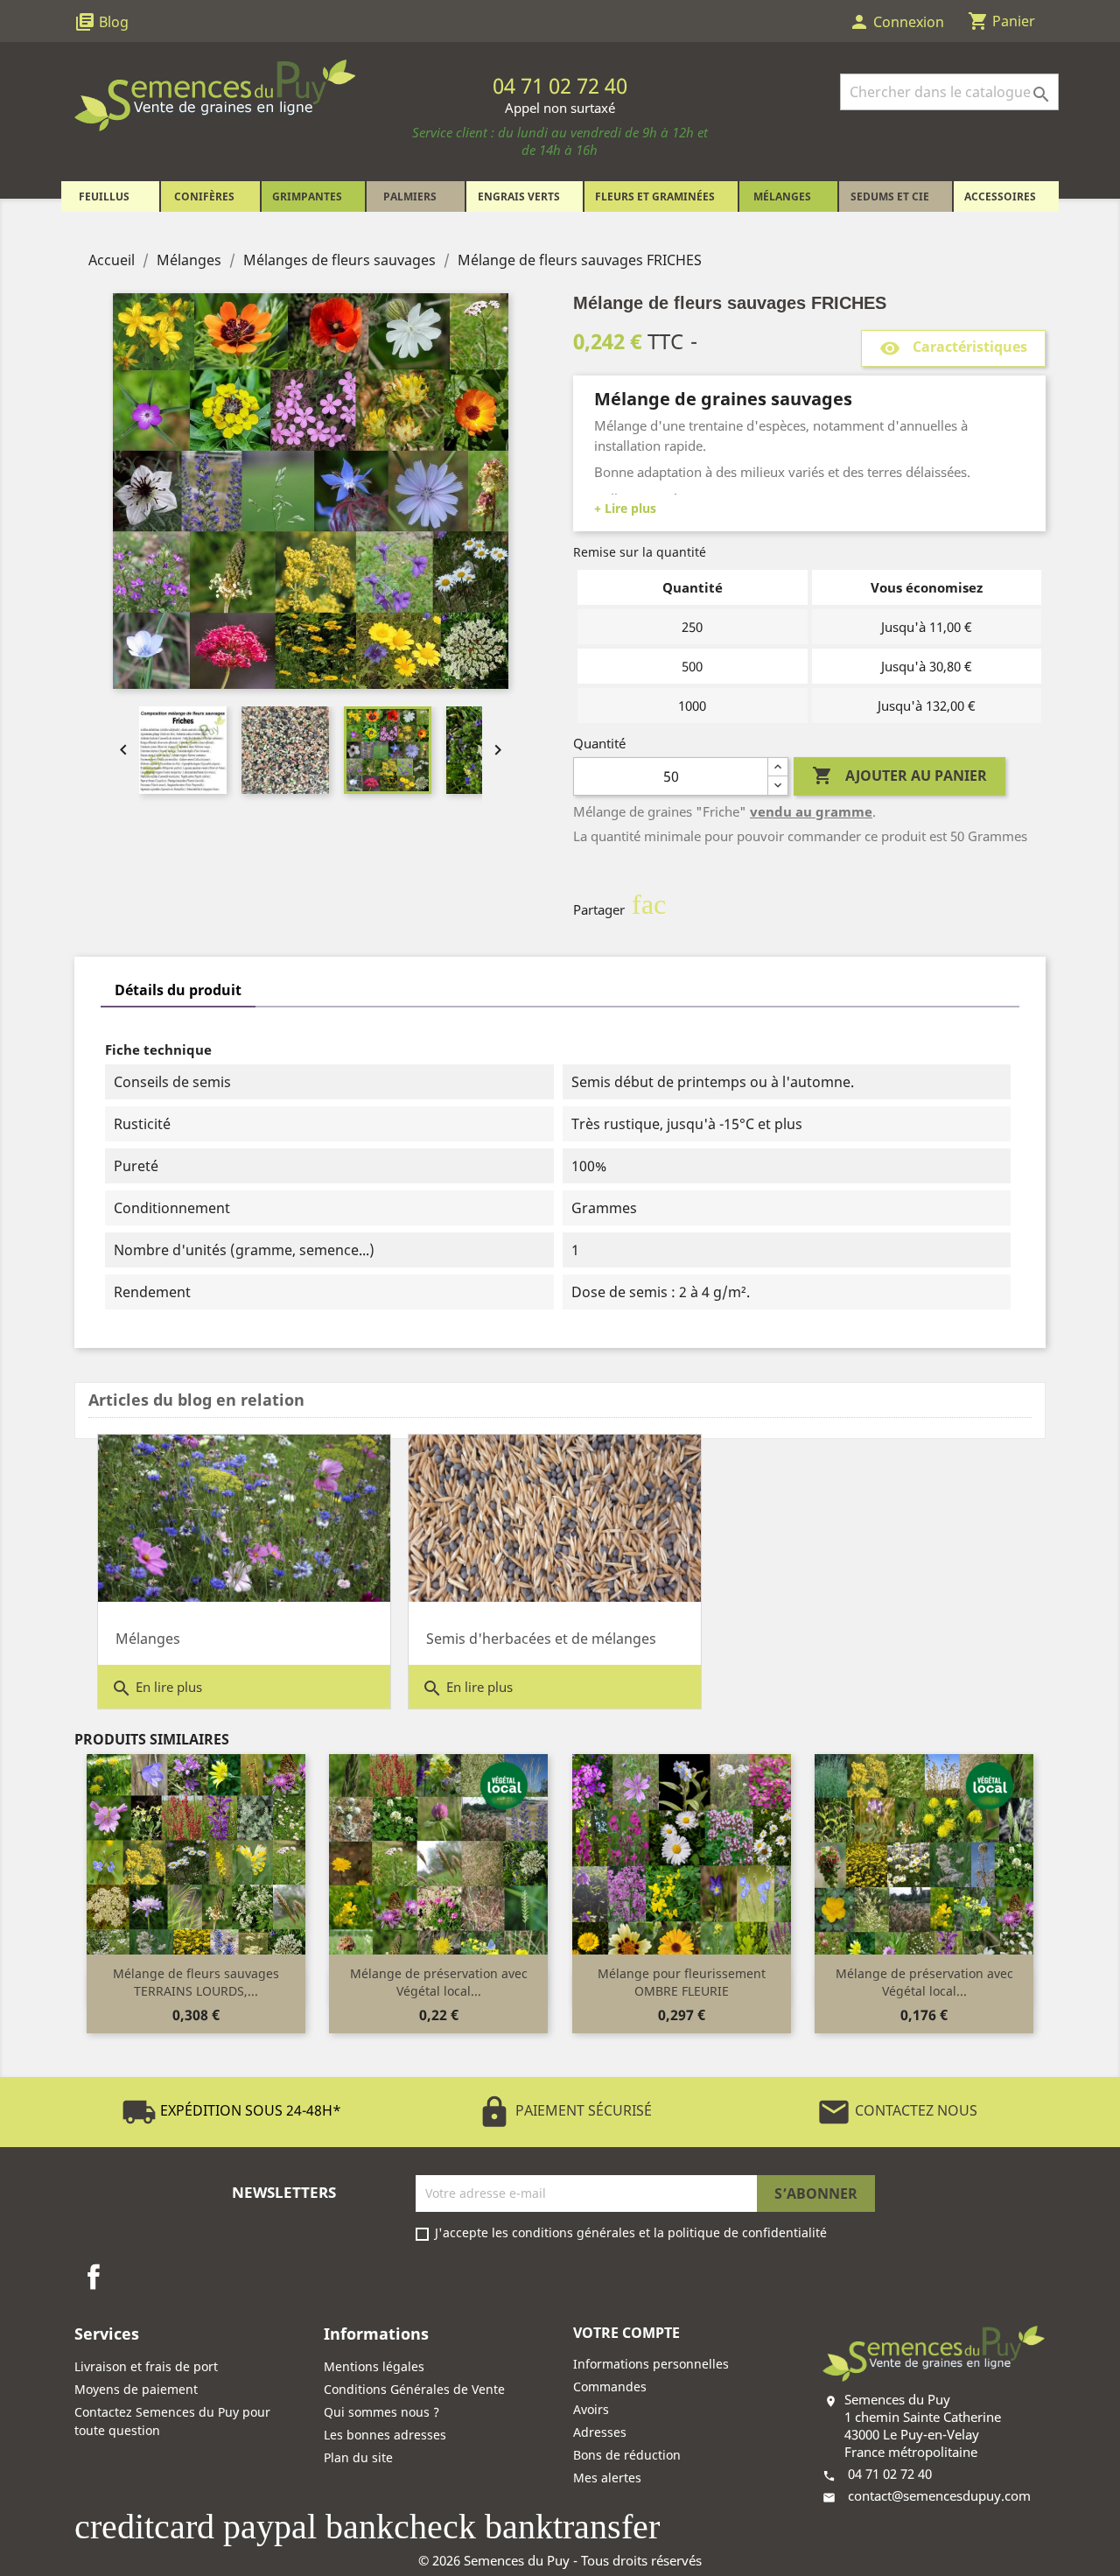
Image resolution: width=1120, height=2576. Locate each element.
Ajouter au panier (899, 776)
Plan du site (358, 2457)
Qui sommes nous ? (381, 2412)
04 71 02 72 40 (890, 2474)
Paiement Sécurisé (564, 2110)
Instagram (136, 2277)
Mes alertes (607, 2478)
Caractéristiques (953, 348)
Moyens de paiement (136, 2389)
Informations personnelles (651, 2364)
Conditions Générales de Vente (414, 2389)
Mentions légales (374, 2366)
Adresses (600, 2432)
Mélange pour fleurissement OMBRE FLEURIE (682, 1982)
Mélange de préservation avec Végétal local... (439, 1982)
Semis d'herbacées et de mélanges (541, 1639)
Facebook (94, 2277)
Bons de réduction (627, 2455)
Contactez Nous (897, 2110)
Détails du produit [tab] (178, 990)
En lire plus (157, 1688)
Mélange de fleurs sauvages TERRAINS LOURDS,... (196, 1982)
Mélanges (148, 1639)
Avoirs (591, 2409)
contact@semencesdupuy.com (939, 2495)
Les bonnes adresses (385, 2435)
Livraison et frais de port (146, 2366)
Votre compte (626, 2333)
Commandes (610, 2386)
